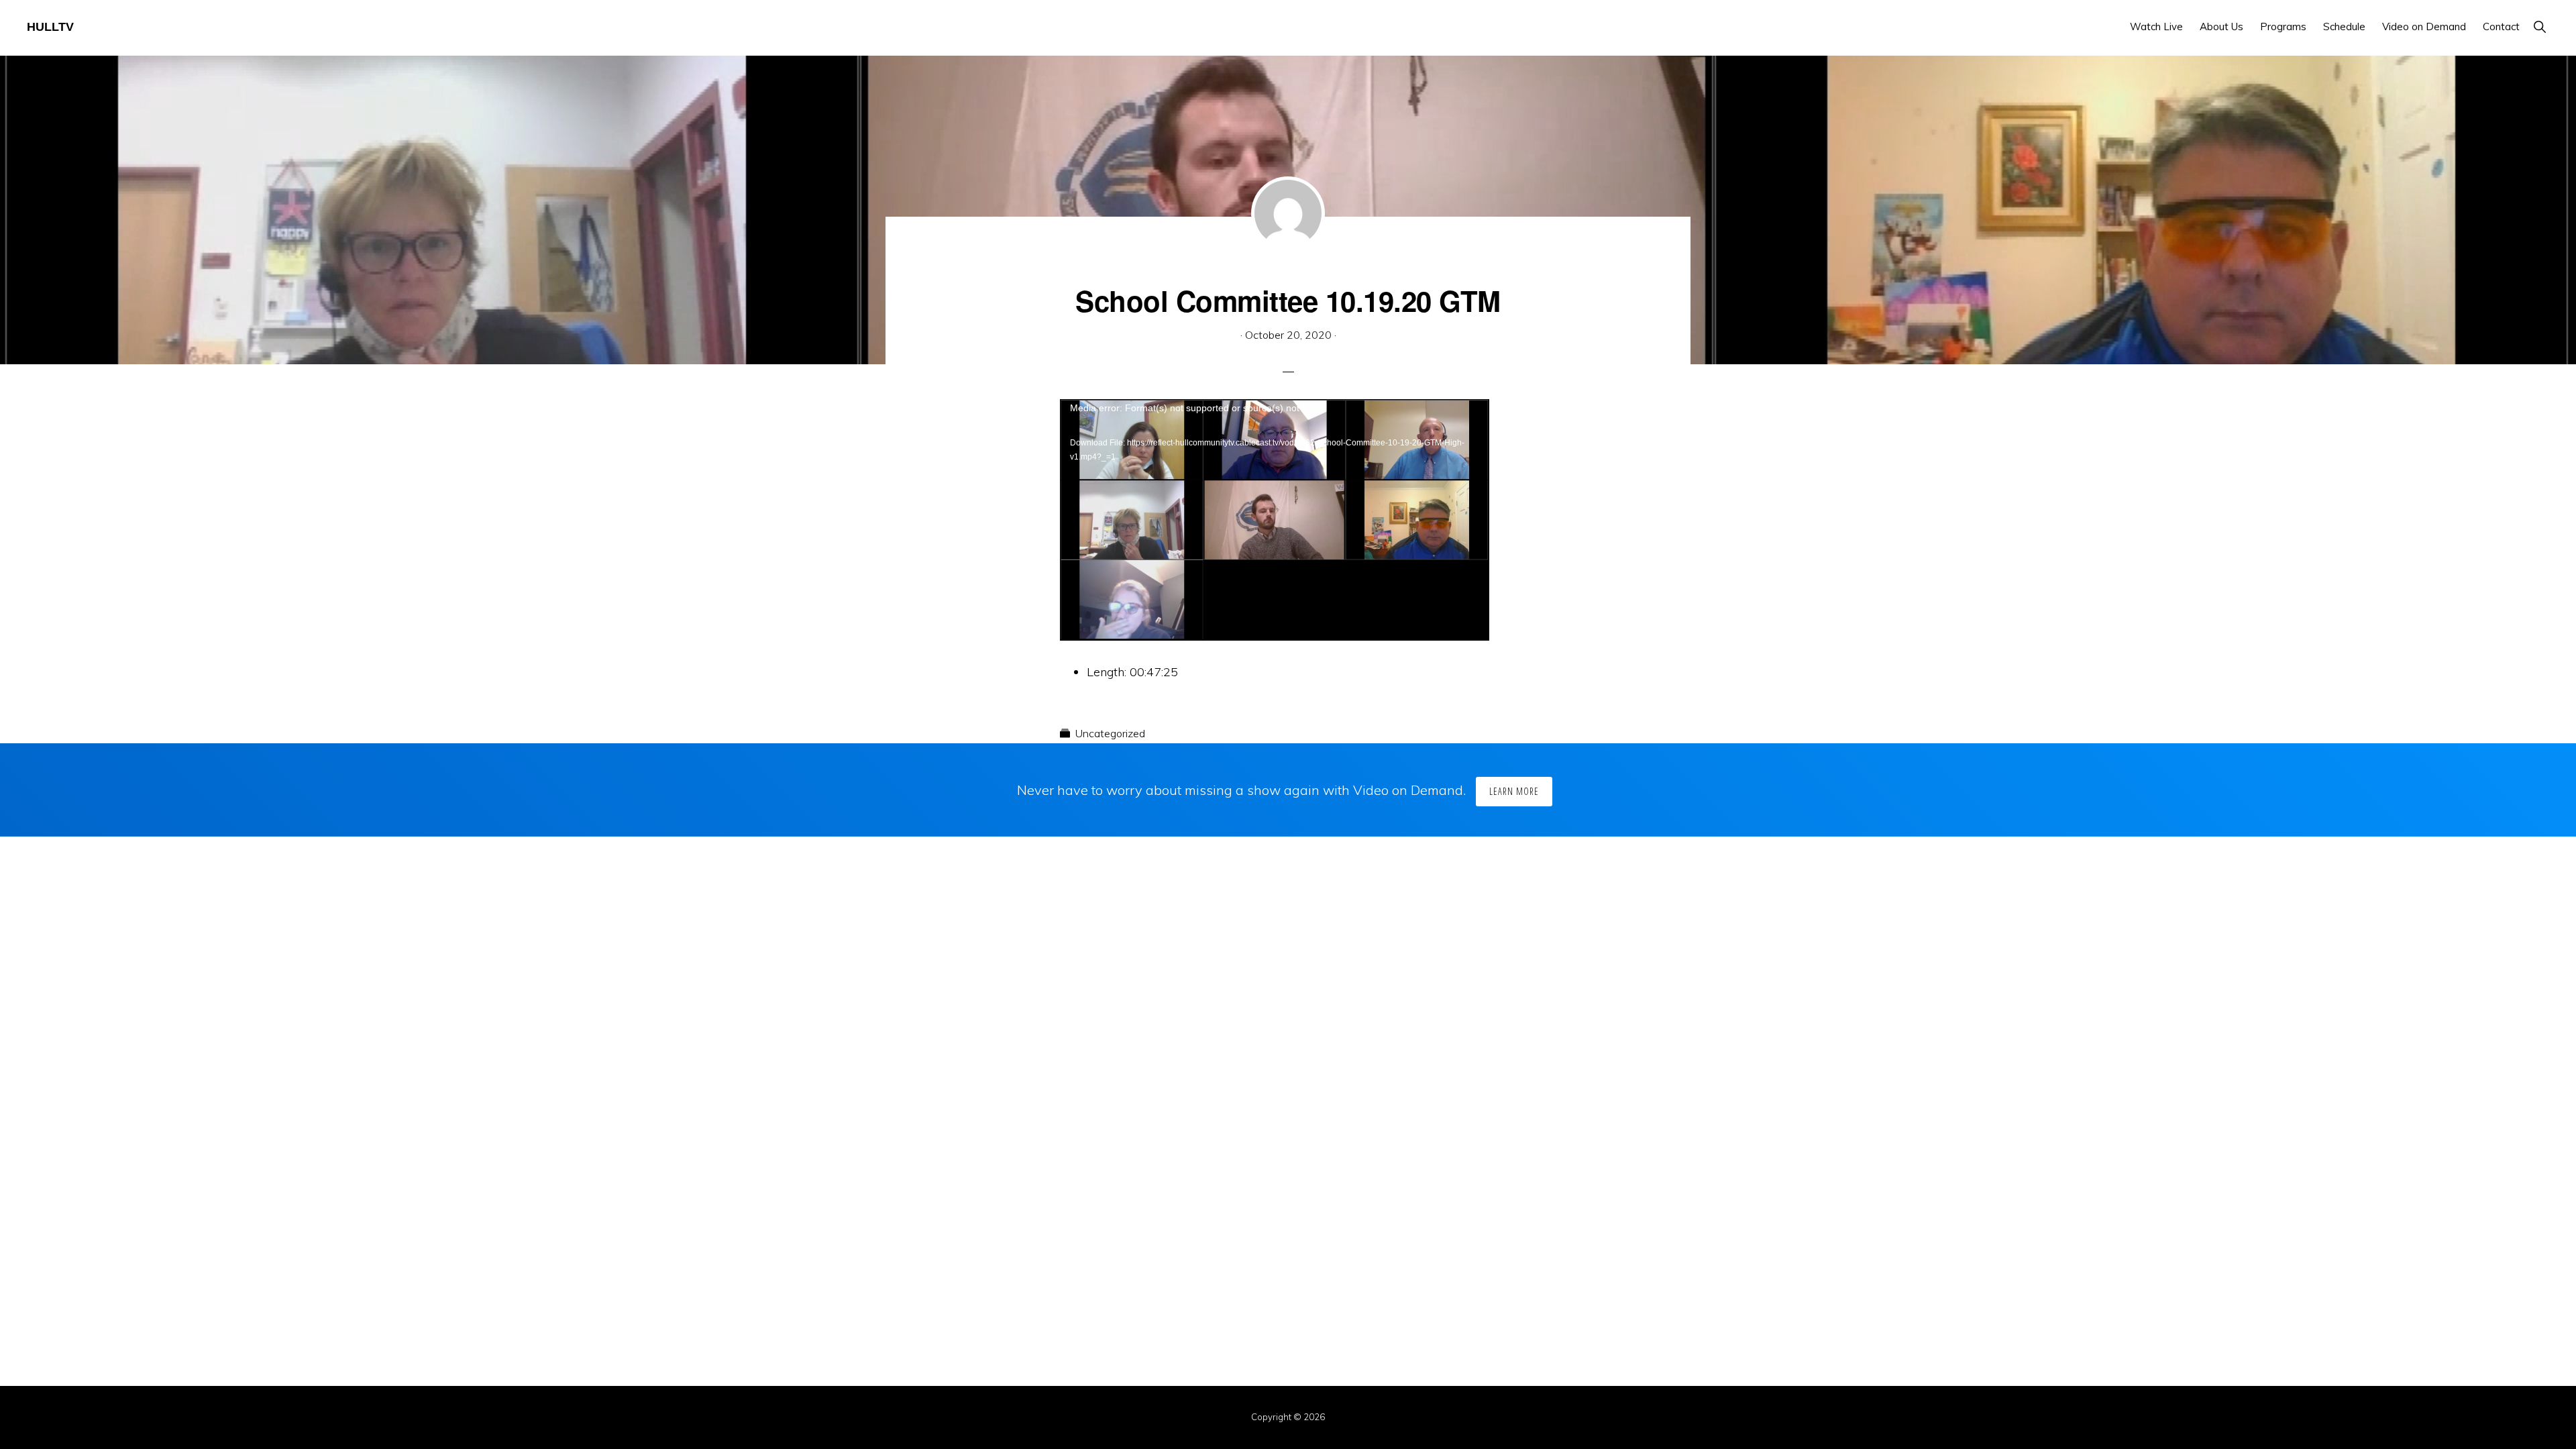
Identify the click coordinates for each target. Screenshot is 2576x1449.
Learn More (1514, 791)
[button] (2539, 26)
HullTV (50, 27)
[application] (1275, 520)
